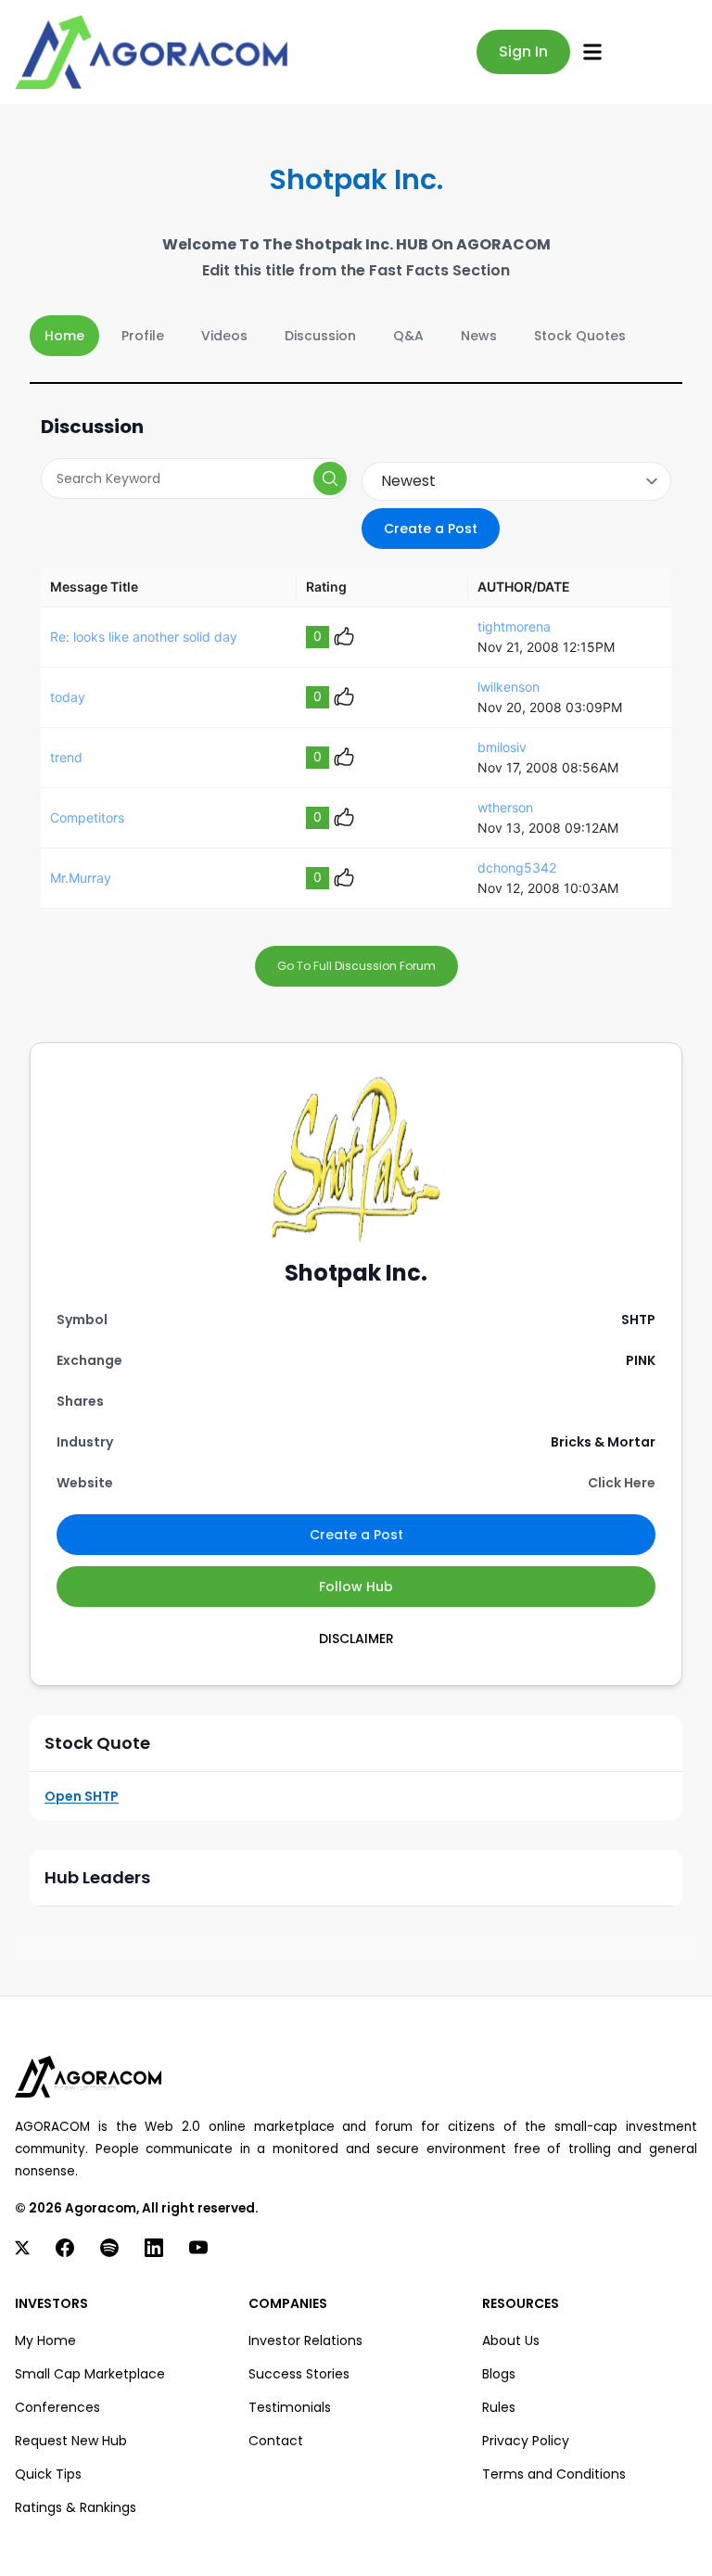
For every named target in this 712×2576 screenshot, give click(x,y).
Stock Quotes (580, 336)
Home (64, 336)
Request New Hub (71, 2441)
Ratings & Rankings (76, 2507)
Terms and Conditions (554, 2474)
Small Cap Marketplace (90, 2374)
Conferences (57, 2407)
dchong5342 (517, 867)
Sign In (523, 51)
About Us (511, 2340)
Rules (499, 2407)
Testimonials (290, 2407)
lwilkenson (509, 687)
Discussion (320, 336)
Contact (276, 2441)
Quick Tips (48, 2474)
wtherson (505, 807)
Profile (143, 336)
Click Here (622, 1483)
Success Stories (299, 2374)
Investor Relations (305, 2340)
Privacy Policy (526, 2441)
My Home (45, 2340)
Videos (224, 336)
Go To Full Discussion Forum (356, 966)
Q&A (408, 336)
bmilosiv (502, 747)
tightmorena (514, 626)
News (479, 336)
